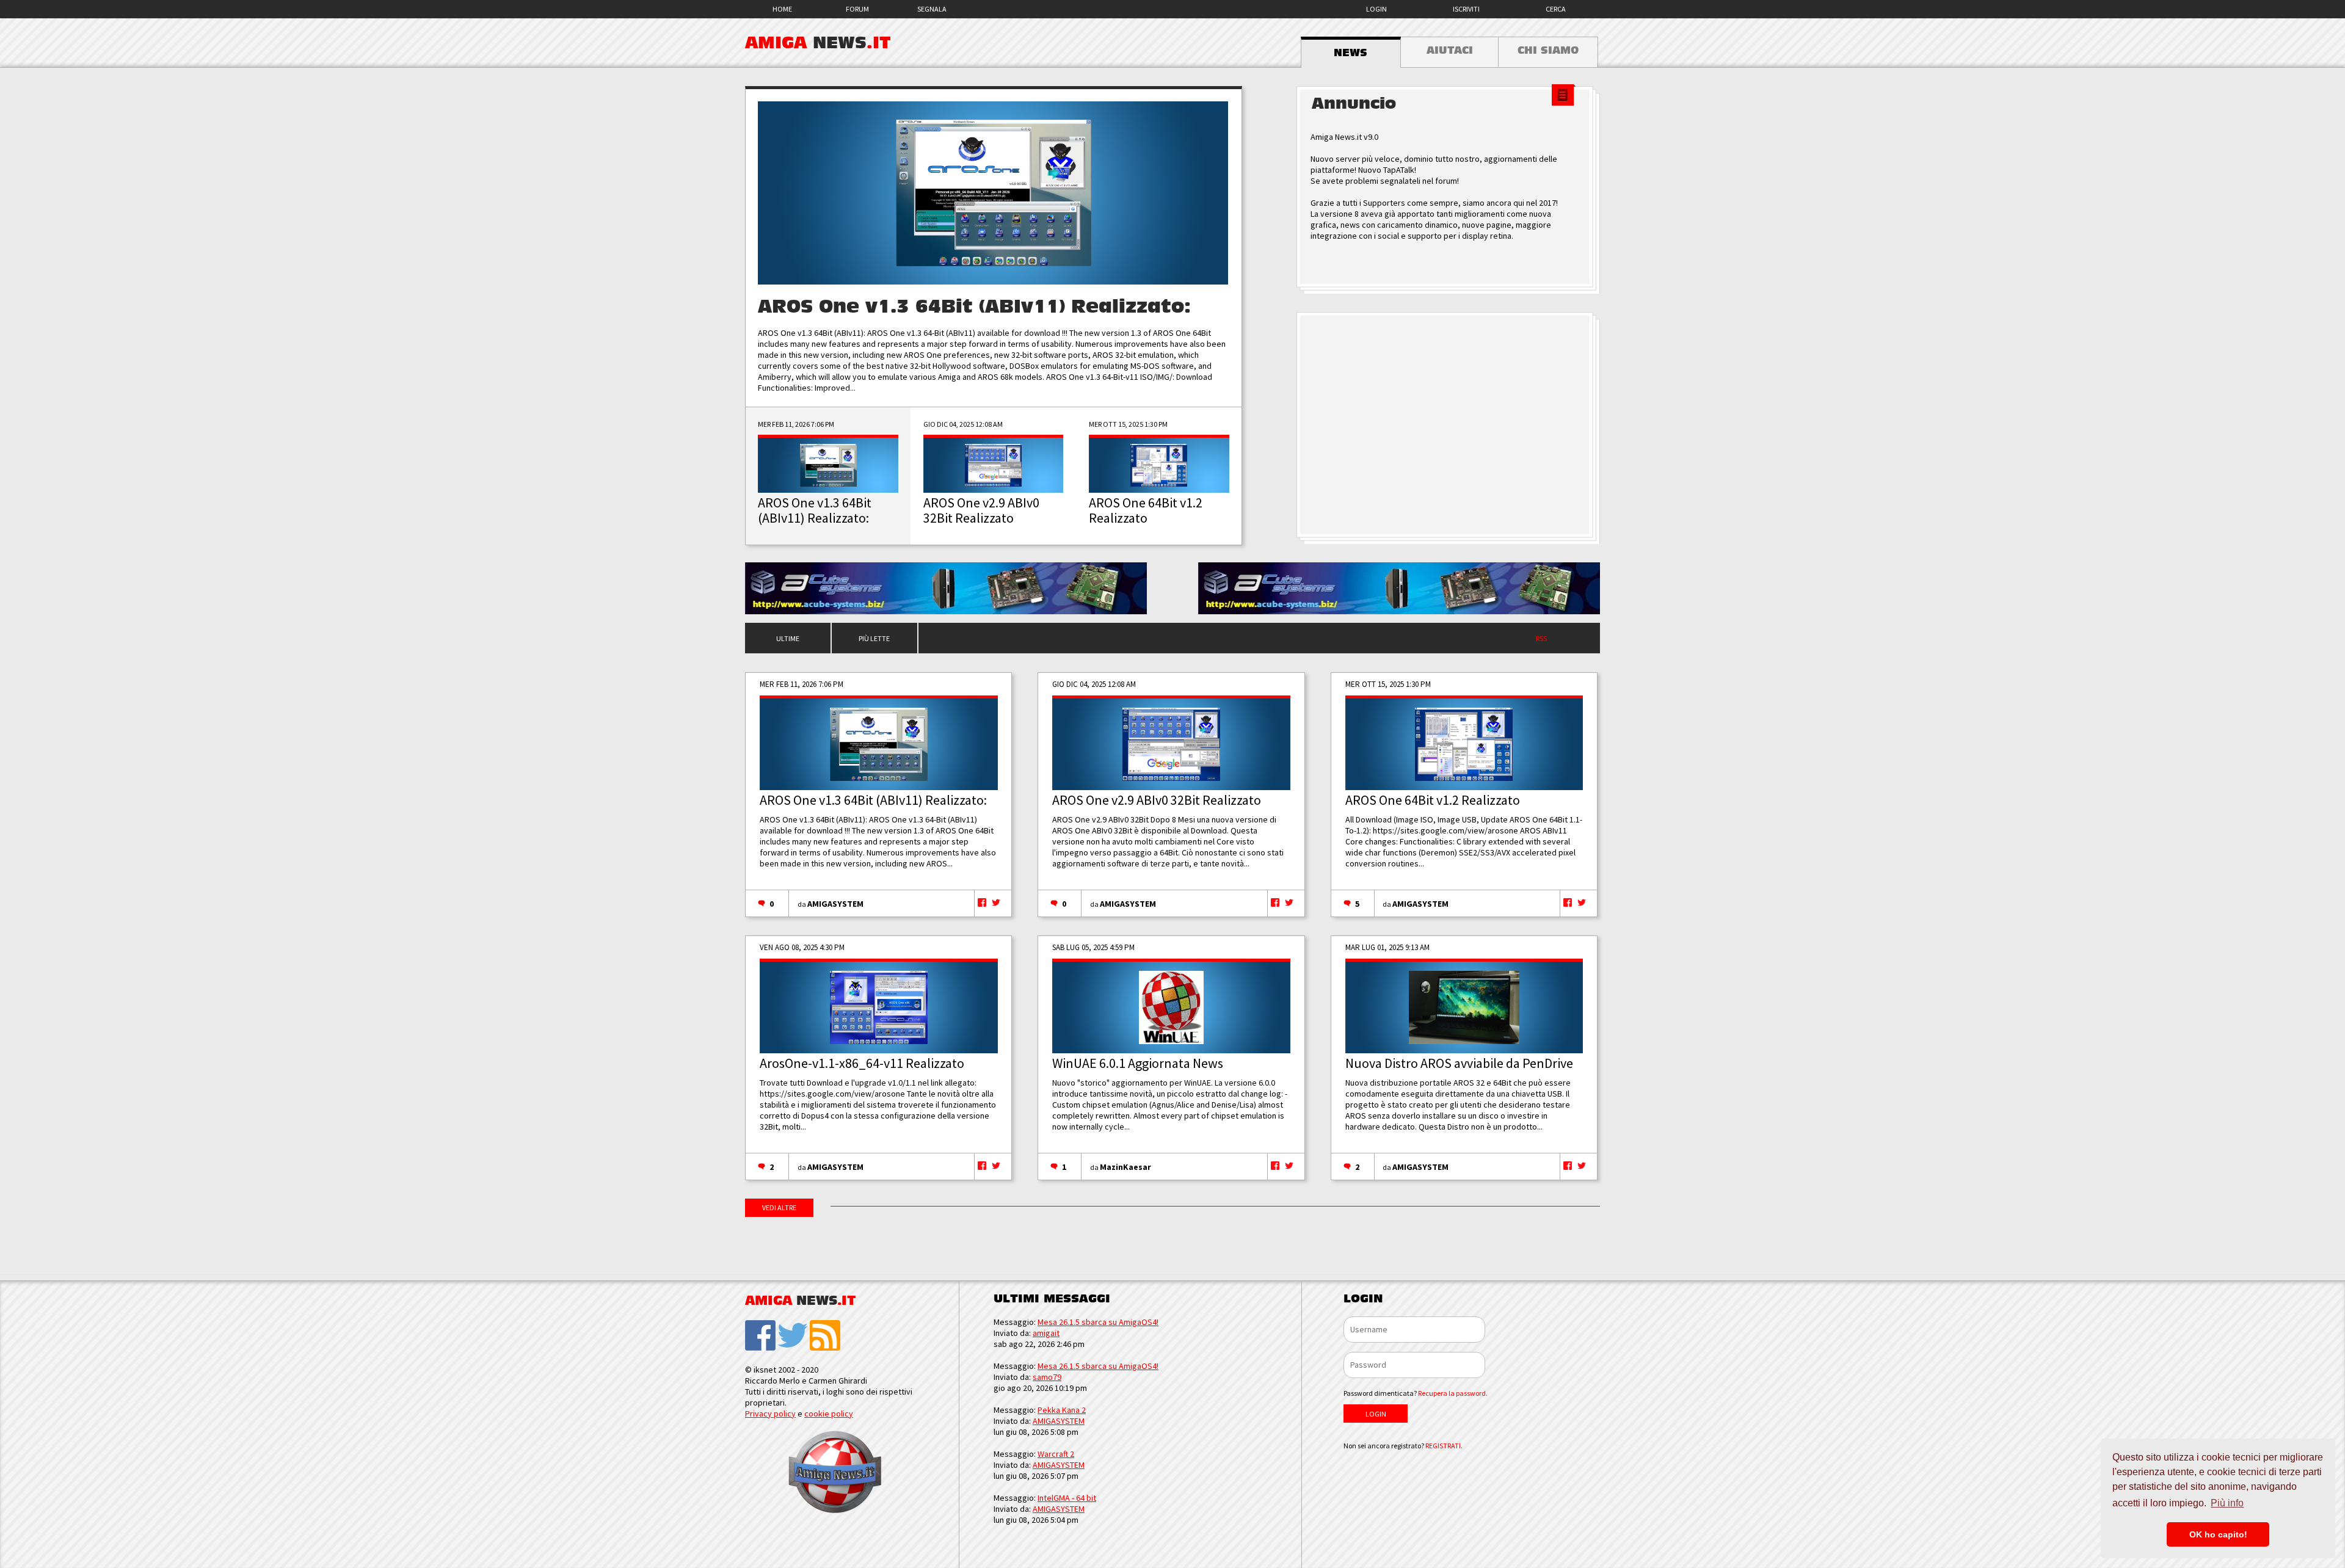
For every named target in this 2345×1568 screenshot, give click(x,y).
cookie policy (829, 1414)
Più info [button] (2227, 1503)
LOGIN (1376, 9)
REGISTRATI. (1444, 1446)
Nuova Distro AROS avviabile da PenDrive (1459, 1063)
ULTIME (788, 638)
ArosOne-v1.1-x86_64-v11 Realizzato (862, 1063)
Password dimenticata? (1416, 1393)
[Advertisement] (1448, 425)
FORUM (857, 9)
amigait (1046, 1333)
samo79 (1047, 1377)
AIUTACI (1450, 51)
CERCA (1556, 9)
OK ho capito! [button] (2218, 1534)
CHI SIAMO (1548, 51)
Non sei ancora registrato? (1403, 1446)
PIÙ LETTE (874, 638)
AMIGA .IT (818, 43)
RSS (1541, 638)
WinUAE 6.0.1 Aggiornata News (1138, 1063)
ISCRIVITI (1466, 9)
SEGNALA (932, 9)
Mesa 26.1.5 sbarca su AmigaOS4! (1098, 1322)
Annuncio (1354, 104)
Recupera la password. (1453, 1393)
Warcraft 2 (1056, 1454)
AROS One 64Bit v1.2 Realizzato (1433, 800)
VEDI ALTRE (779, 1207)
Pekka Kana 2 (1062, 1410)
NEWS (1351, 53)
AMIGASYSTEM (835, 904)
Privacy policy (770, 1414)
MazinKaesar (1125, 1167)
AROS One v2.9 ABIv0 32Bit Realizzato (1157, 800)
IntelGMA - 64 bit (1067, 1498)
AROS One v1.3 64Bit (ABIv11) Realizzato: (974, 307)
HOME (782, 9)
